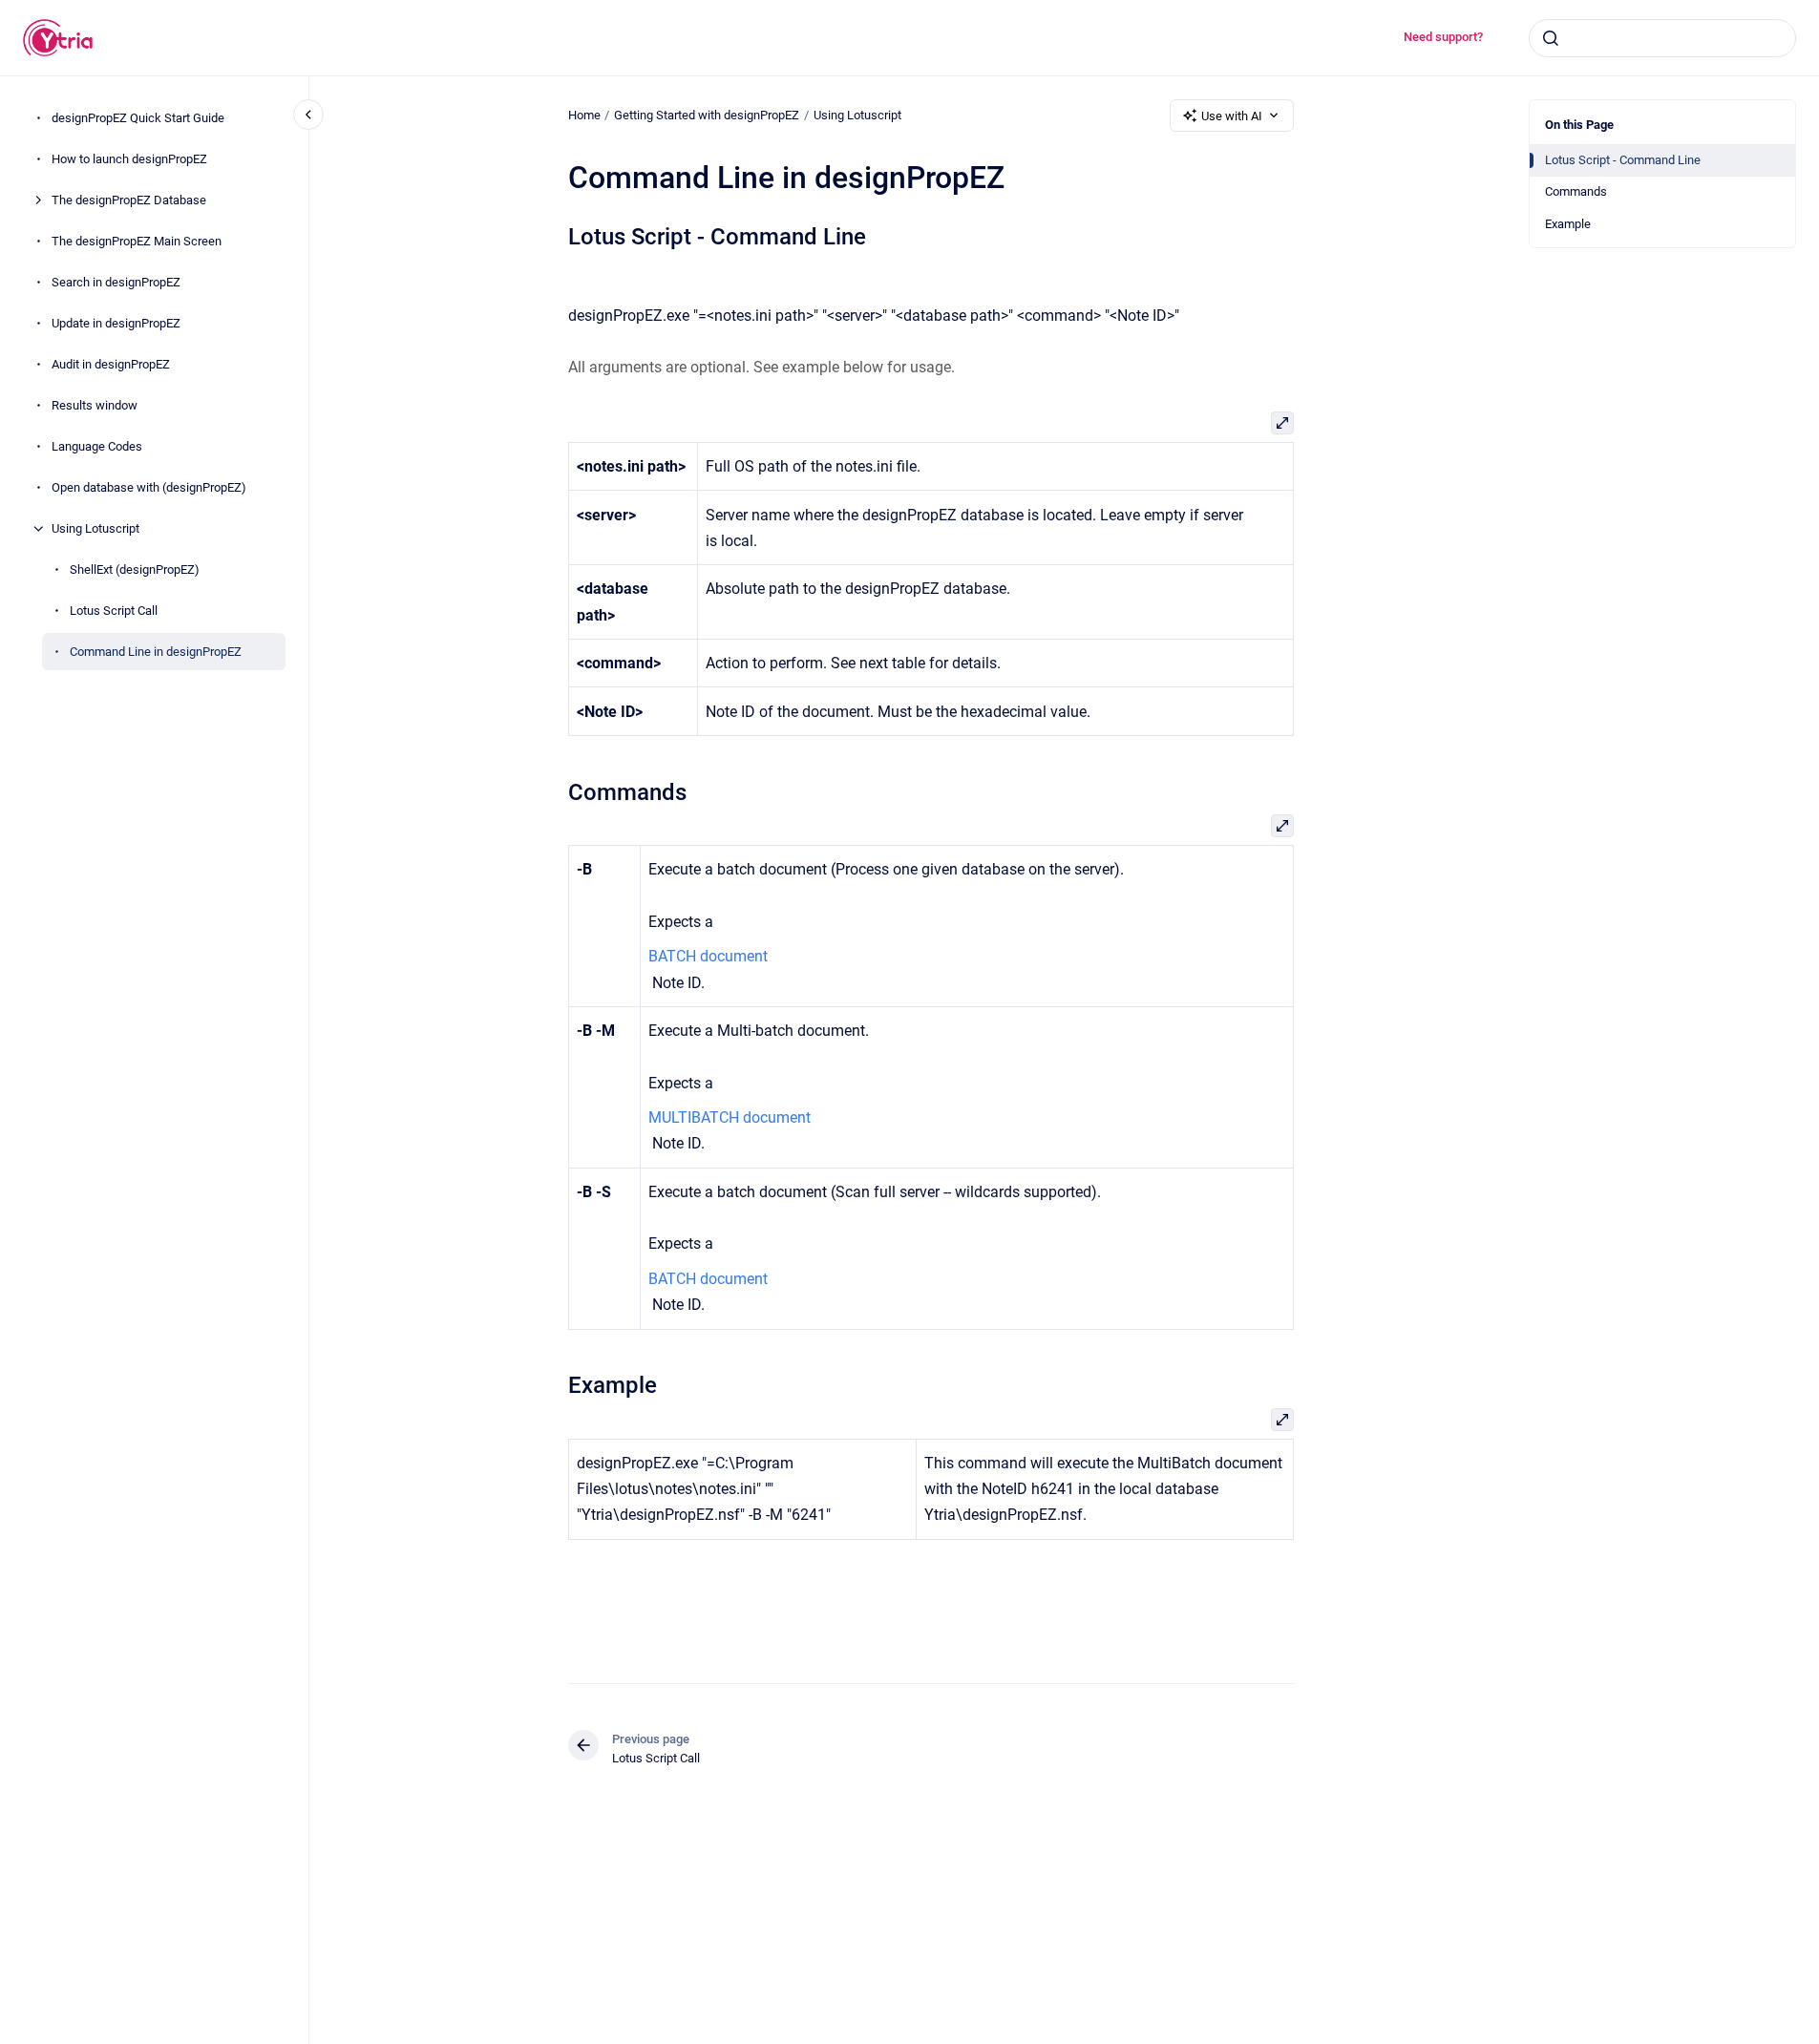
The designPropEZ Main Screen (137, 241)
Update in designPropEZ (116, 323)
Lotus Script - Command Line (1623, 160)
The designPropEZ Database (129, 200)
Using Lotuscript (95, 528)
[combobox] (1662, 38)
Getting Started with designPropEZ (707, 115)
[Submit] (1551, 38)
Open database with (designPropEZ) (149, 487)
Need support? (1443, 37)
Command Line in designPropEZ (156, 652)
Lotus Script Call (114, 611)
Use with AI (1232, 116)
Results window (95, 405)
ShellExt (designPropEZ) (135, 569)
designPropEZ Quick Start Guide (138, 118)
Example (1568, 224)
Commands (1576, 191)
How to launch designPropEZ (129, 159)
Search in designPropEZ (116, 282)
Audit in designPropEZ (111, 364)
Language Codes (97, 446)
